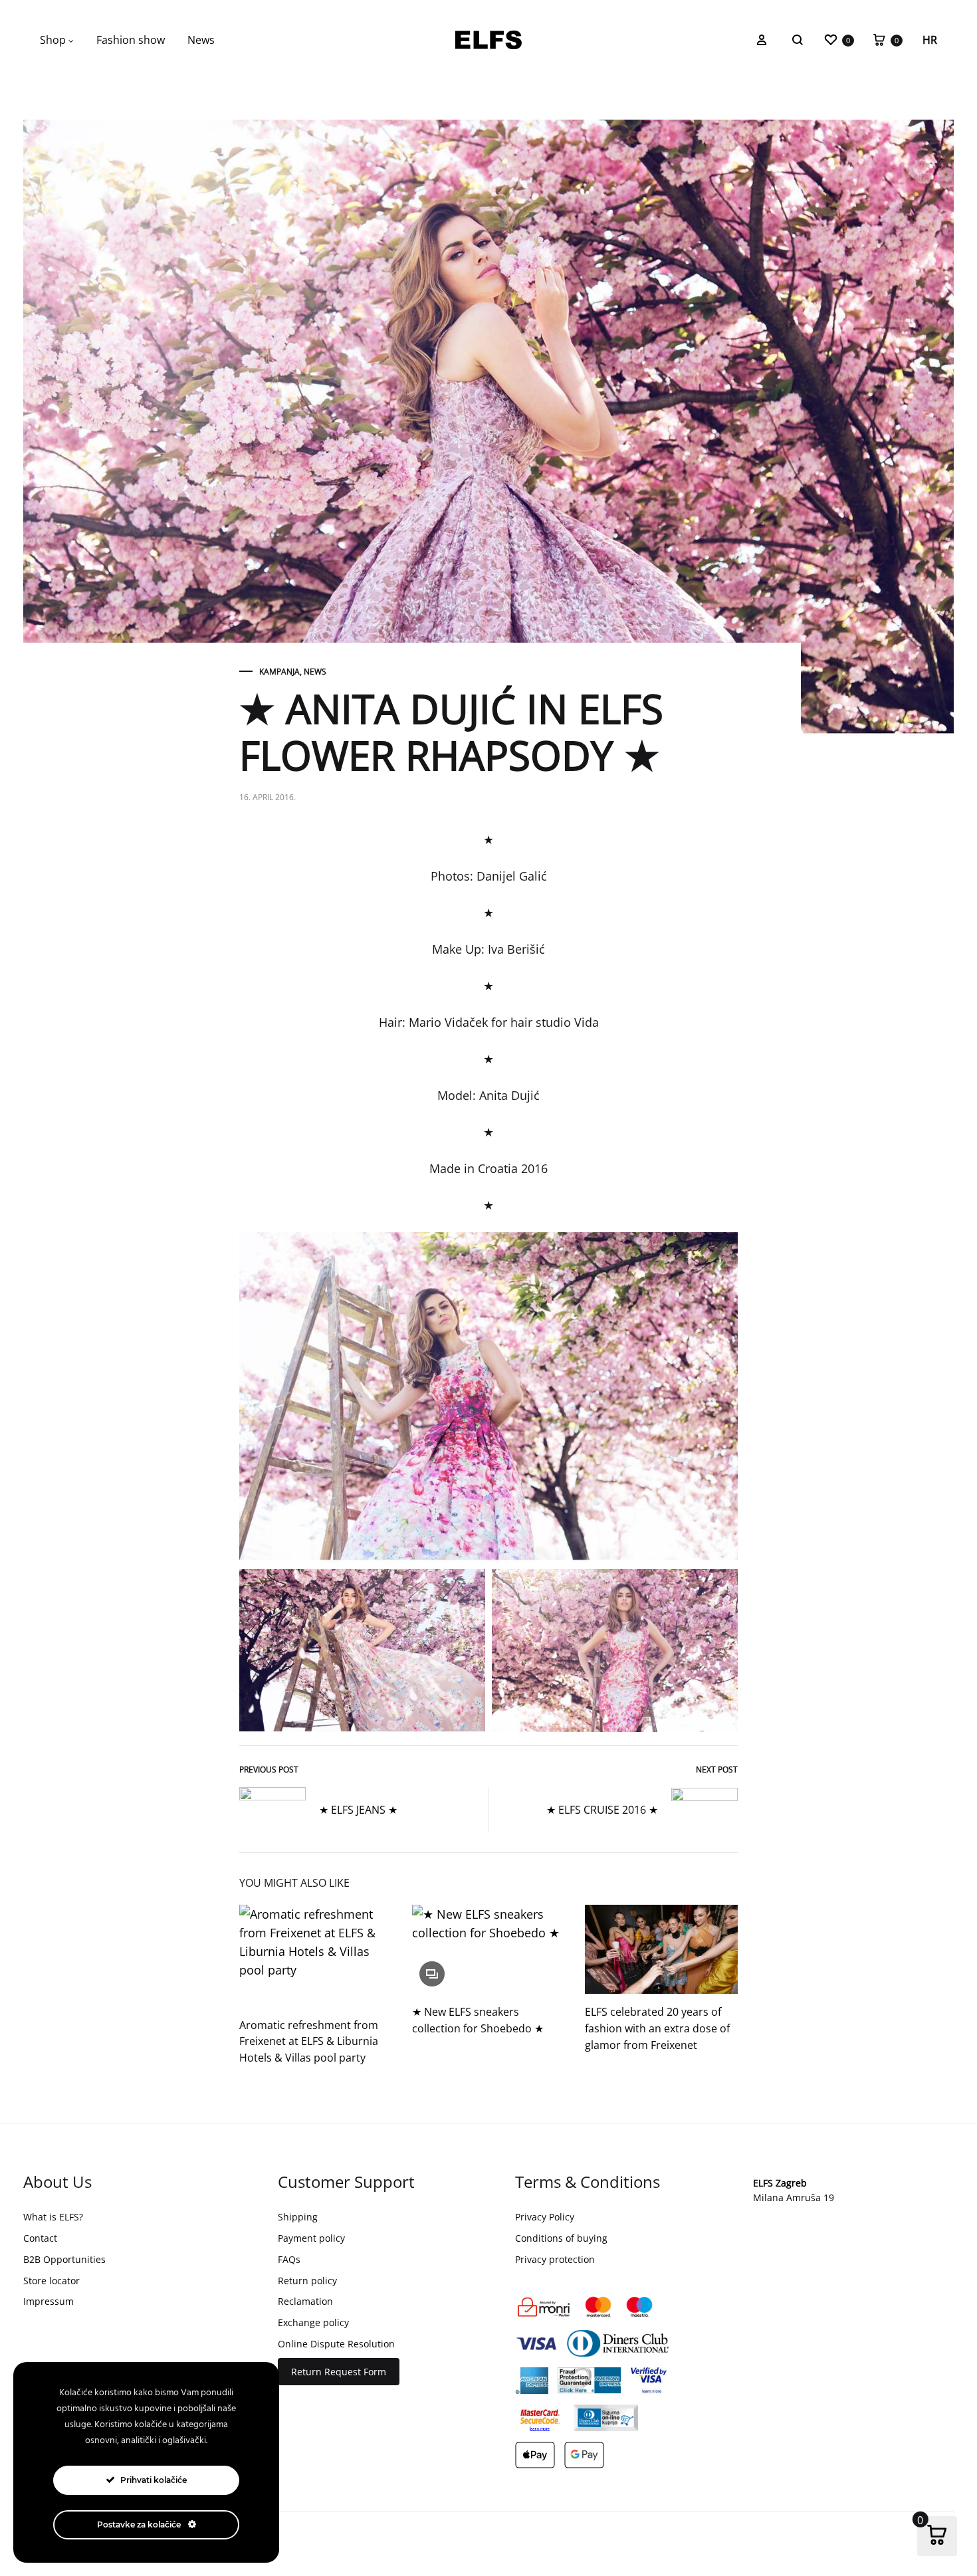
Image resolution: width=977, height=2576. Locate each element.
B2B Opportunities (64, 2259)
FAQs (289, 2259)
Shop (53, 40)
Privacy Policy (545, 2217)
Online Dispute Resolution (336, 2344)
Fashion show (131, 40)
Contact (40, 2238)
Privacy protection (555, 2259)
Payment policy (311, 2238)
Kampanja (279, 672)
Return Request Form (339, 2372)
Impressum (49, 2301)
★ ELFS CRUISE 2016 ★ (602, 1810)
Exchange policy (313, 2322)
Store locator (52, 2281)
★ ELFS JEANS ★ (358, 1810)
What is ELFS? (53, 2217)
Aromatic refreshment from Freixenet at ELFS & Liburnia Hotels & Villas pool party (309, 2042)
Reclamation (305, 2301)
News (201, 40)
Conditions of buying (561, 2238)
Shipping (298, 2217)
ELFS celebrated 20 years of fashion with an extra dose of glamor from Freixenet (657, 2028)
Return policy (307, 2281)
